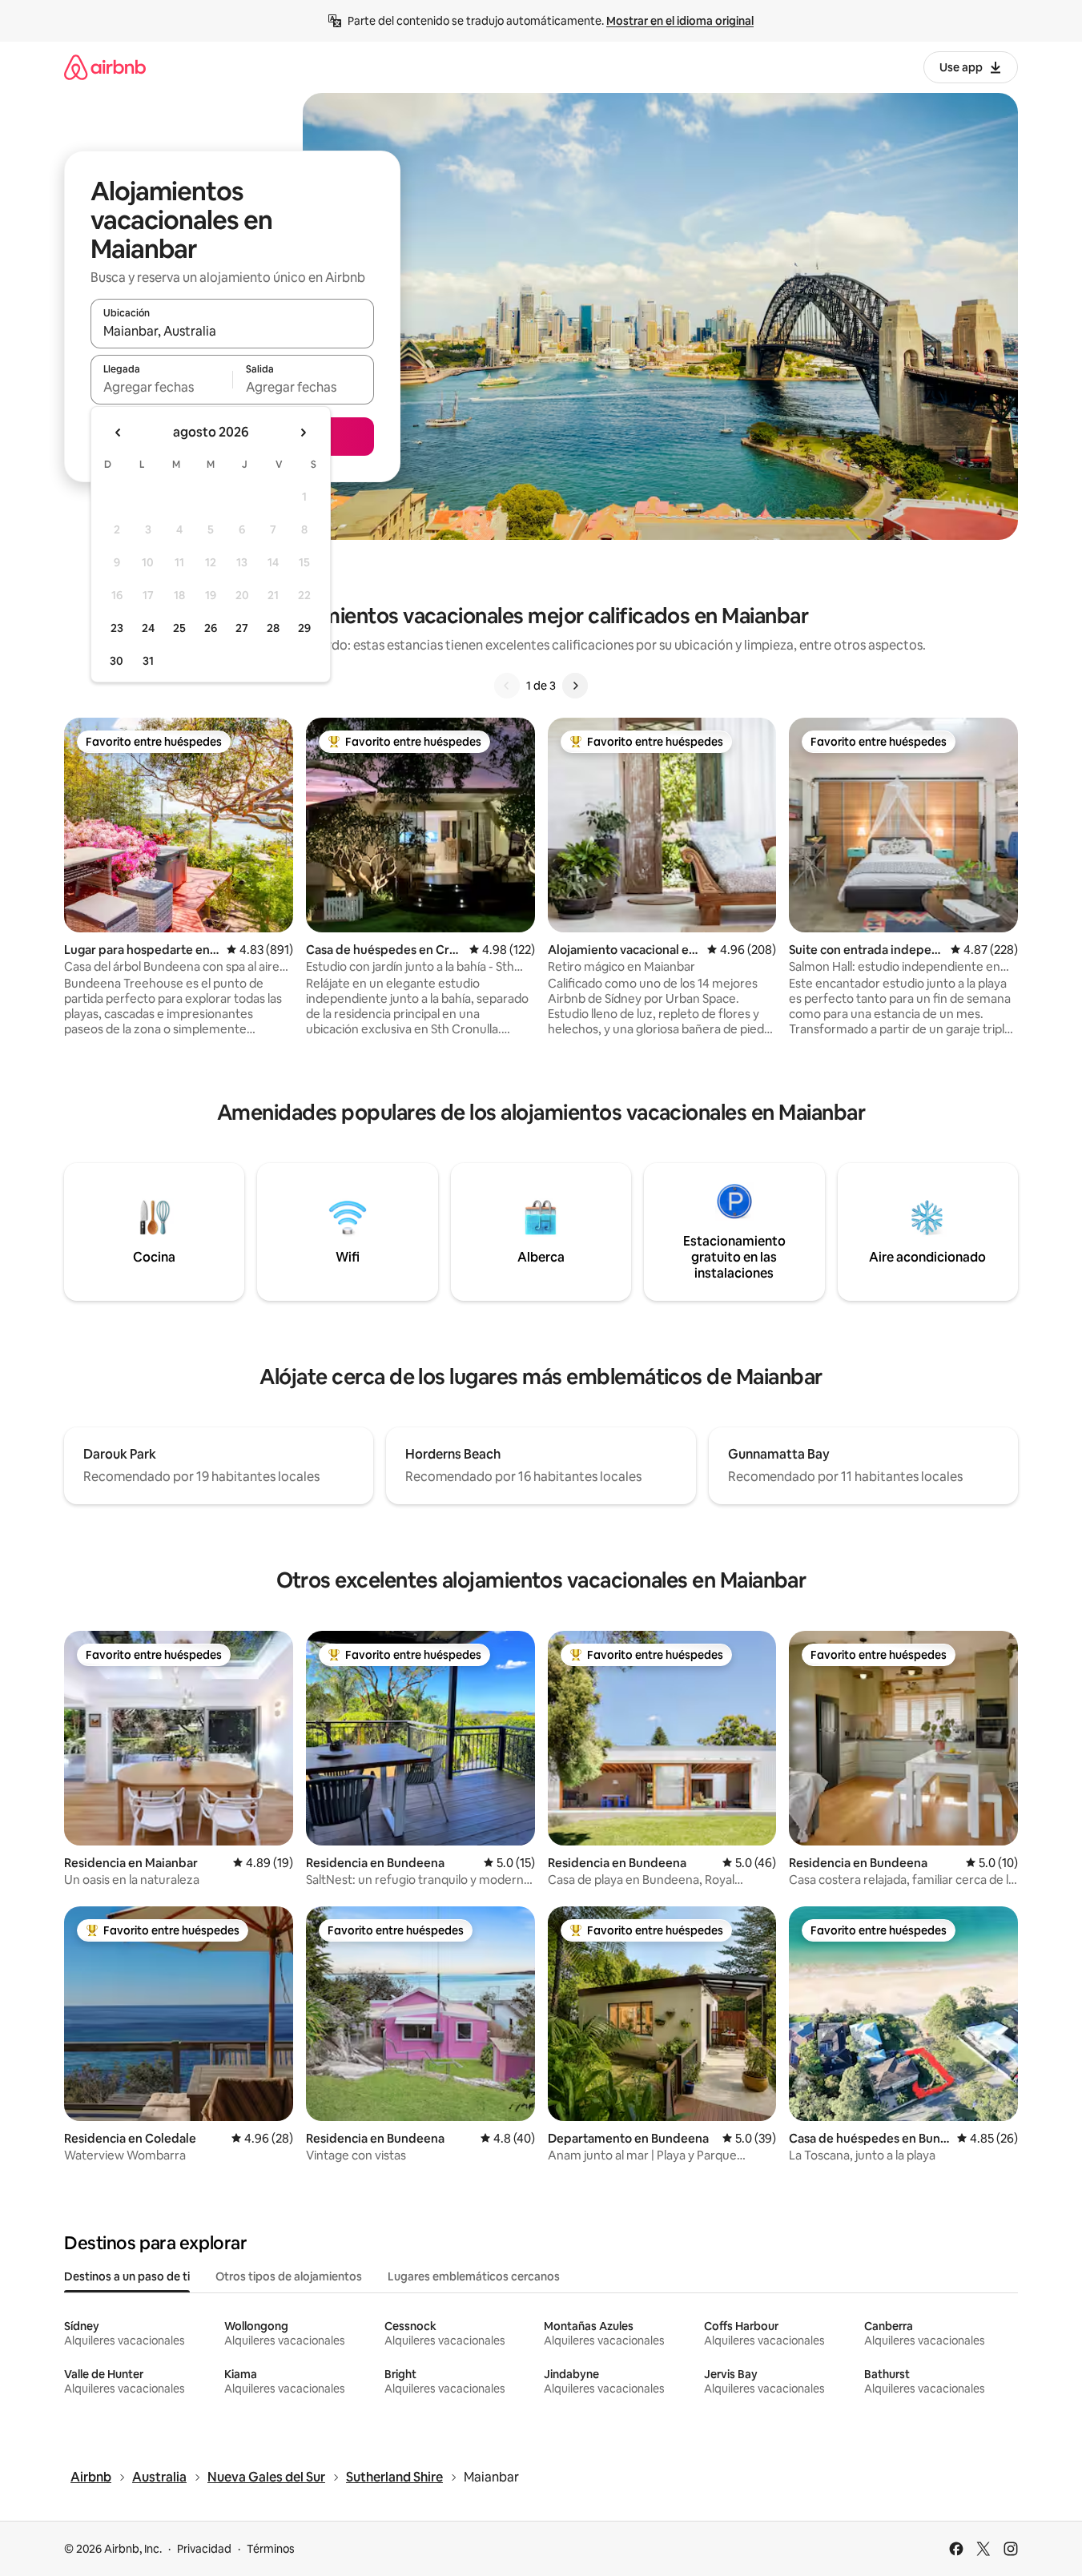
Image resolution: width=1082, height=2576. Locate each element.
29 (304, 628)
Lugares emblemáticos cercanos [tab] (474, 2276)
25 (179, 628)
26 (211, 628)
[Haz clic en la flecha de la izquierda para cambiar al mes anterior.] (119, 433)
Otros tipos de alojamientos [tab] (289, 2276)
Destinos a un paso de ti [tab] (127, 2276)
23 (117, 628)
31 (148, 661)
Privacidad (204, 2549)
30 (117, 661)
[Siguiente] (575, 686)
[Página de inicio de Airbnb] (105, 67)
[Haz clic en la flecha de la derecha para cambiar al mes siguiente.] (303, 433)
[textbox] (161, 387)
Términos (271, 2549)
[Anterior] (507, 686)
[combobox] (232, 331)
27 (242, 628)
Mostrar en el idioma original (680, 21)
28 (273, 628)
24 (148, 628)
